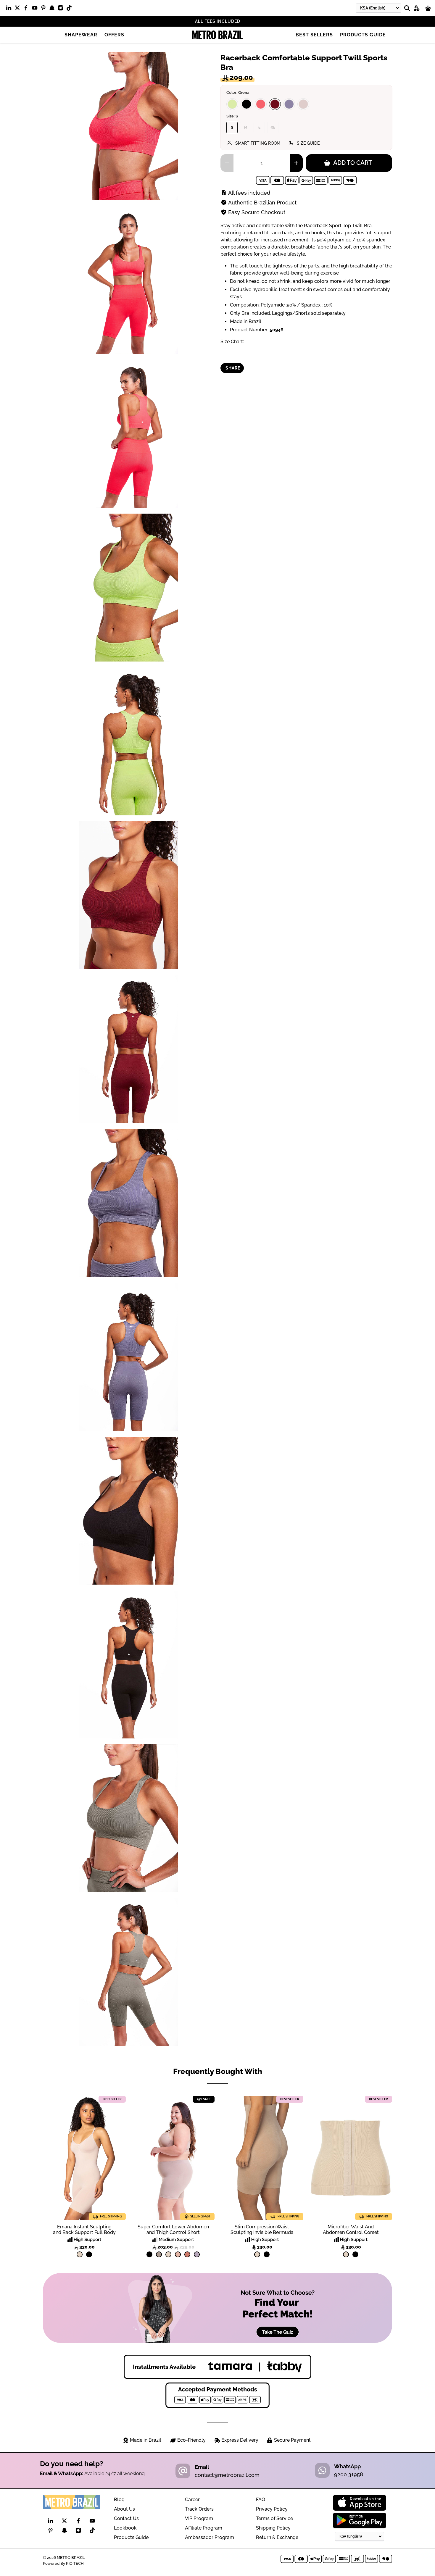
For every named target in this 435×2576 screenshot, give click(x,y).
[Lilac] (197, 2254)
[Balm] (178, 2254)
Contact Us (126, 2518)
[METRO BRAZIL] (217, 35)
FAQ (261, 2500)
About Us (124, 2509)
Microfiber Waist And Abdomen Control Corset (351, 2230)
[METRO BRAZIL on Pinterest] (45, 9)
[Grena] (275, 104)
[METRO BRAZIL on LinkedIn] (10, 9)
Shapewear (81, 35)
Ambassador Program (210, 2537)
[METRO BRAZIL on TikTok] (71, 9)
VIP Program (199, 2518)
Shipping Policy (273, 2528)
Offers (114, 35)
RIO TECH (75, 2563)
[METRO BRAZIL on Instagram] (62, 9)
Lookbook (125, 2528)
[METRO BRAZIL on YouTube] (36, 9)
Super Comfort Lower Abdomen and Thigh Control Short (173, 2230)
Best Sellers (314, 35)
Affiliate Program (204, 2528)
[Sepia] (303, 104)
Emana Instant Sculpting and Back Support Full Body (84, 2230)
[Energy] (261, 104)
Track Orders (199, 2509)
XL (273, 128)
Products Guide (363, 35)
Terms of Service (274, 2518)
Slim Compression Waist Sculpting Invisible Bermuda (262, 2230)
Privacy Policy (272, 2509)
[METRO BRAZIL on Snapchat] (53, 9)
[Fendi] (159, 2254)
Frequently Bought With (218, 2071)
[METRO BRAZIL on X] (19, 9)
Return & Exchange (277, 2537)
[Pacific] (289, 104)
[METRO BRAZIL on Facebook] (27, 9)
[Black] (246, 104)
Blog (119, 2500)
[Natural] (80, 2254)
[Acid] (232, 104)
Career (192, 2500)
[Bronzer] (187, 2254)
